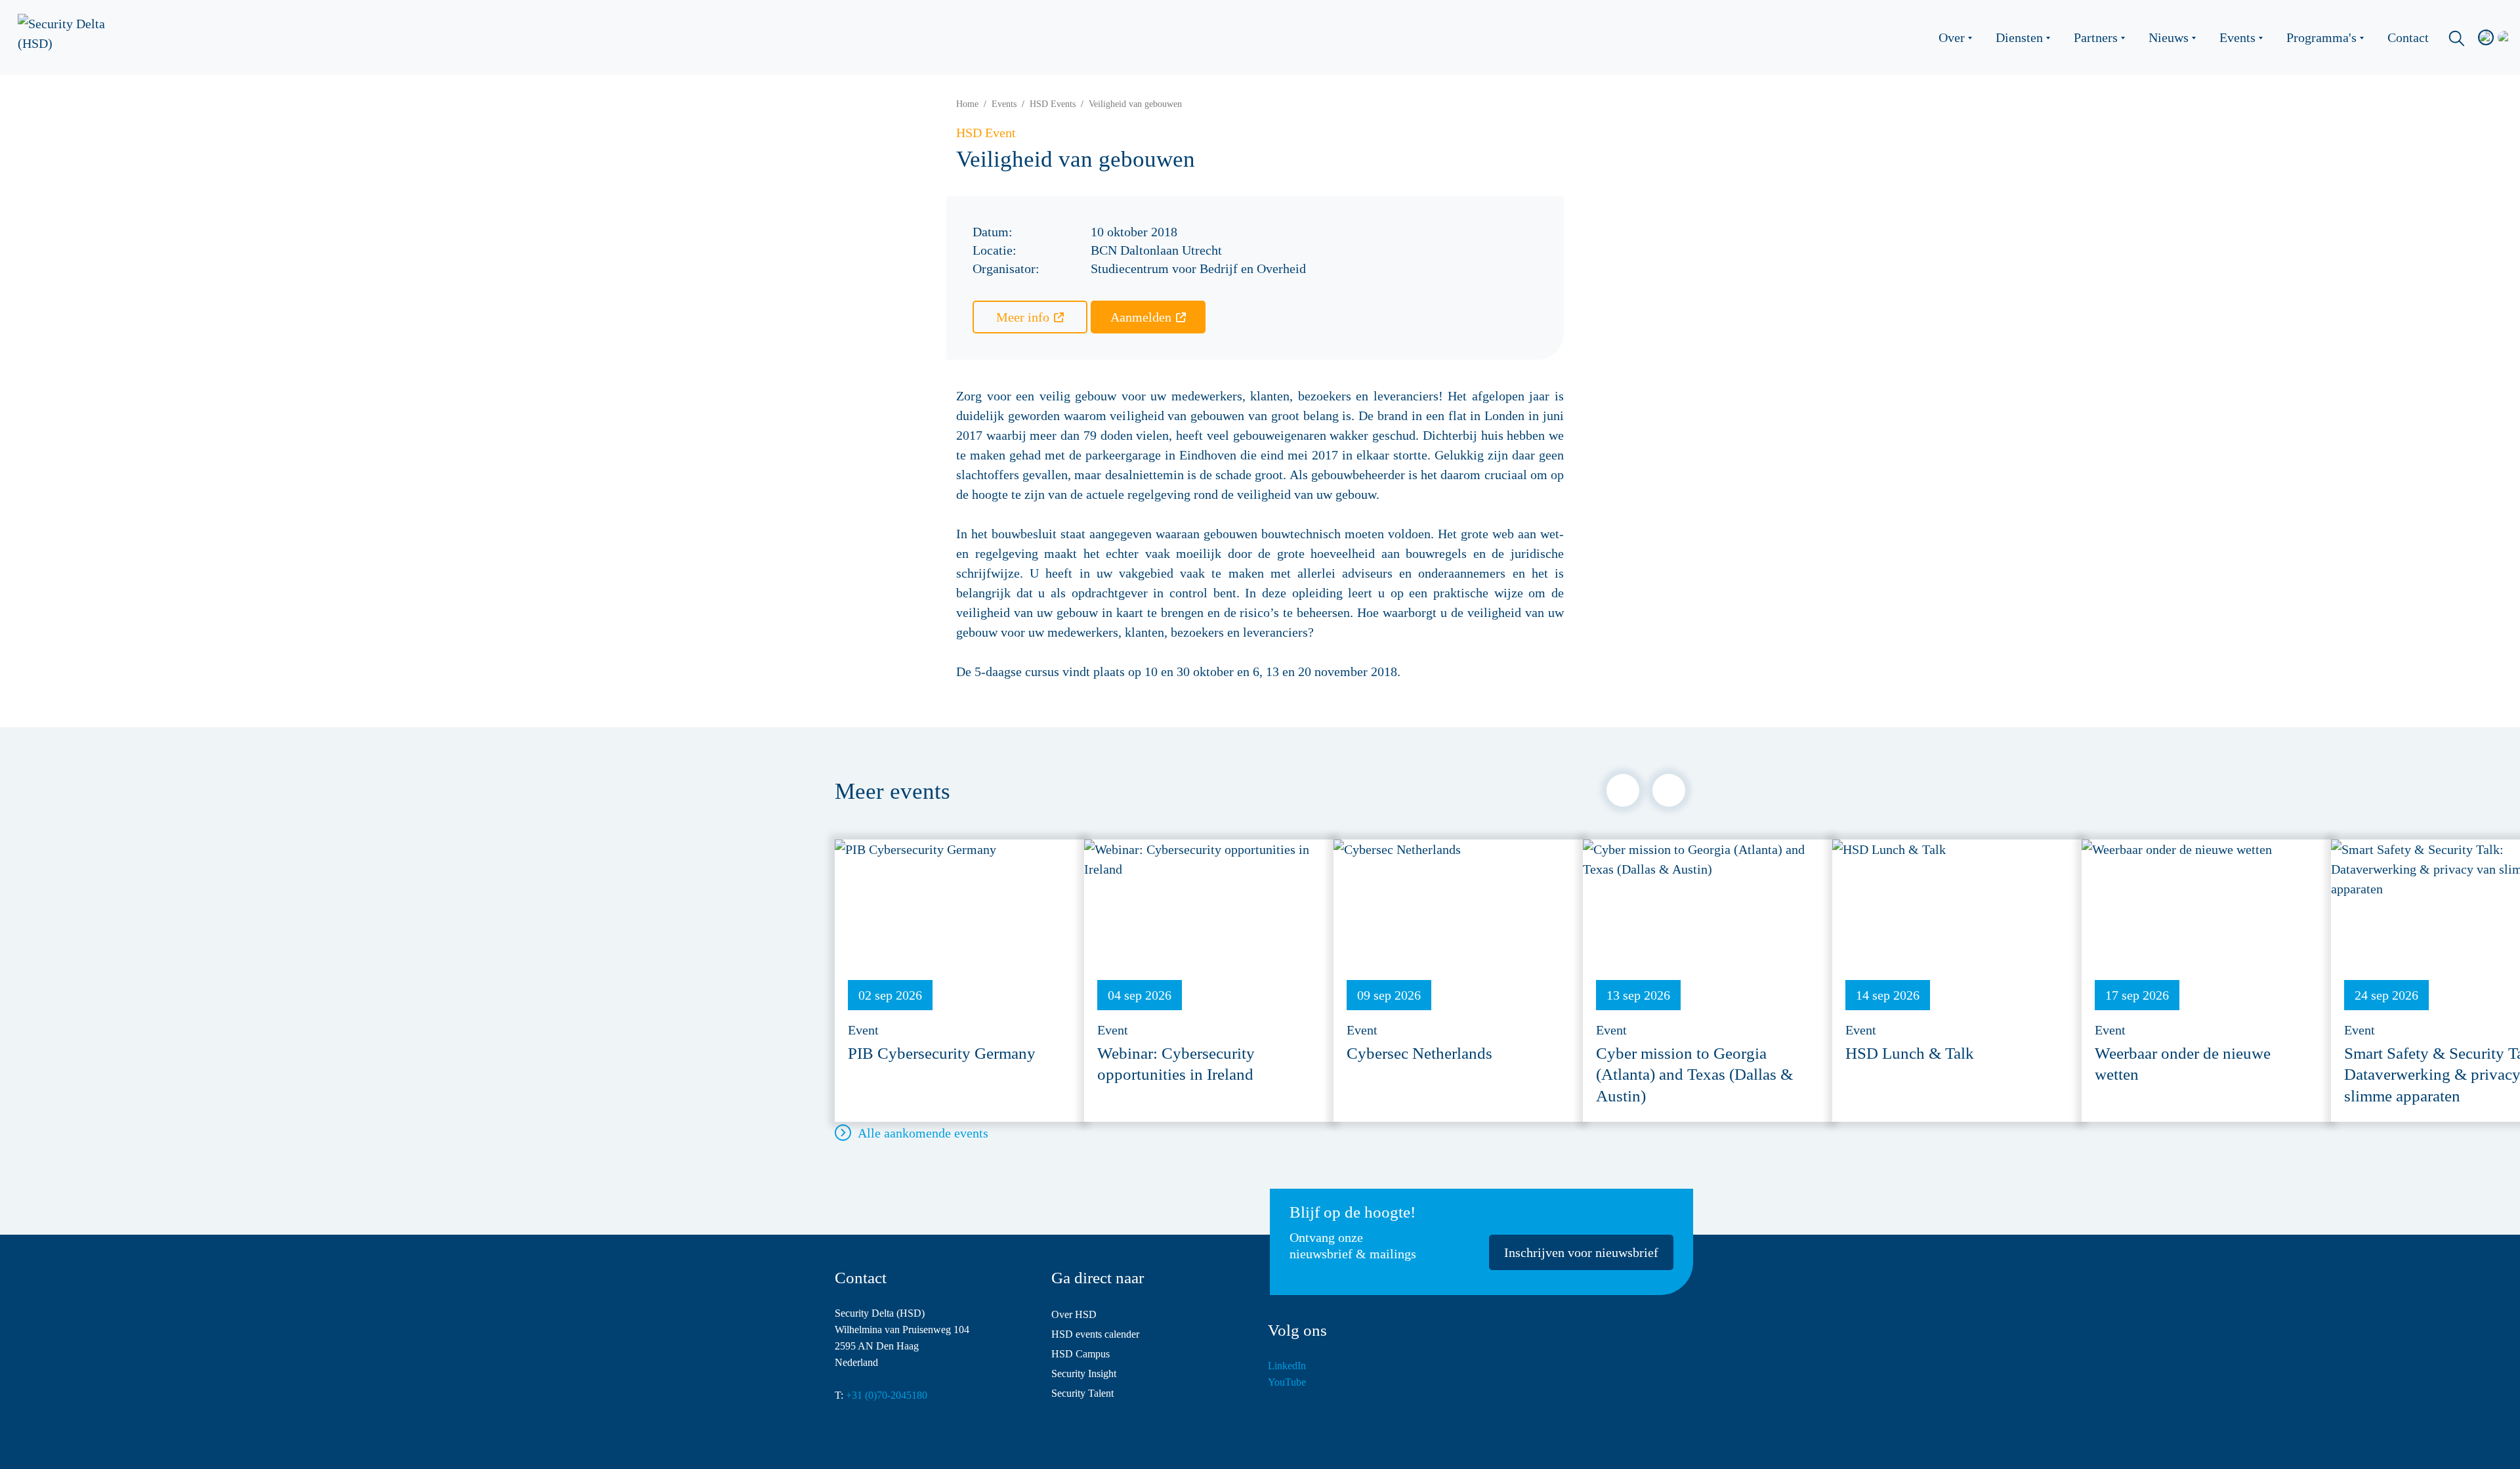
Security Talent (1082, 1393)
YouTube (1287, 1382)
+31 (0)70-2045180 (887, 1395)
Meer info (1023, 317)
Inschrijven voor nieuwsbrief (1581, 1252)
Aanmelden (1141, 317)
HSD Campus (1081, 1354)
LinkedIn (1287, 1366)
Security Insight (1084, 1373)
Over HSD (1074, 1314)
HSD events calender (1095, 1334)
